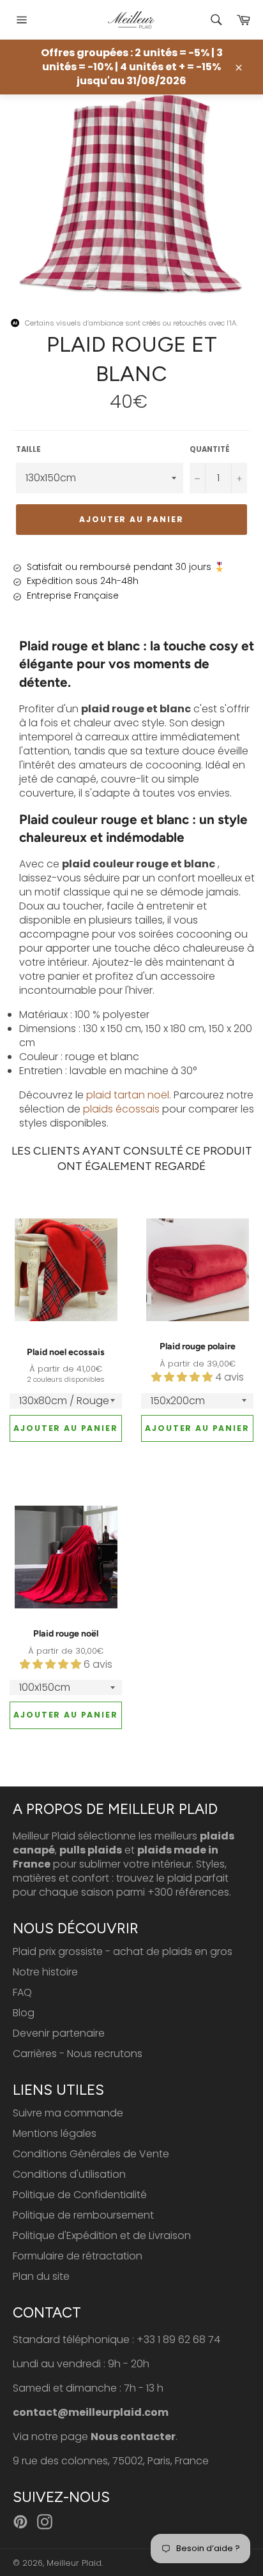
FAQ (22, 1992)
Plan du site (41, 2276)
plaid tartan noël (128, 1095)
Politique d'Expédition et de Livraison (102, 2235)
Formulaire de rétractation (78, 2256)
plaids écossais (121, 1109)
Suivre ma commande (68, 2113)
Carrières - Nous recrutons (78, 2054)
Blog (24, 2013)
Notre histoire (45, 1972)
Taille (28, 450)
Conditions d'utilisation (69, 2174)
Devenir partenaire (59, 2033)
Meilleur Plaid (74, 2563)
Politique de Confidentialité (80, 2195)
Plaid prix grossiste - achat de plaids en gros (123, 1951)
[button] (183, 1377)
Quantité (210, 450)
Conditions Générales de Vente (91, 2154)
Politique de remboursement (83, 2215)
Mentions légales (55, 2133)
